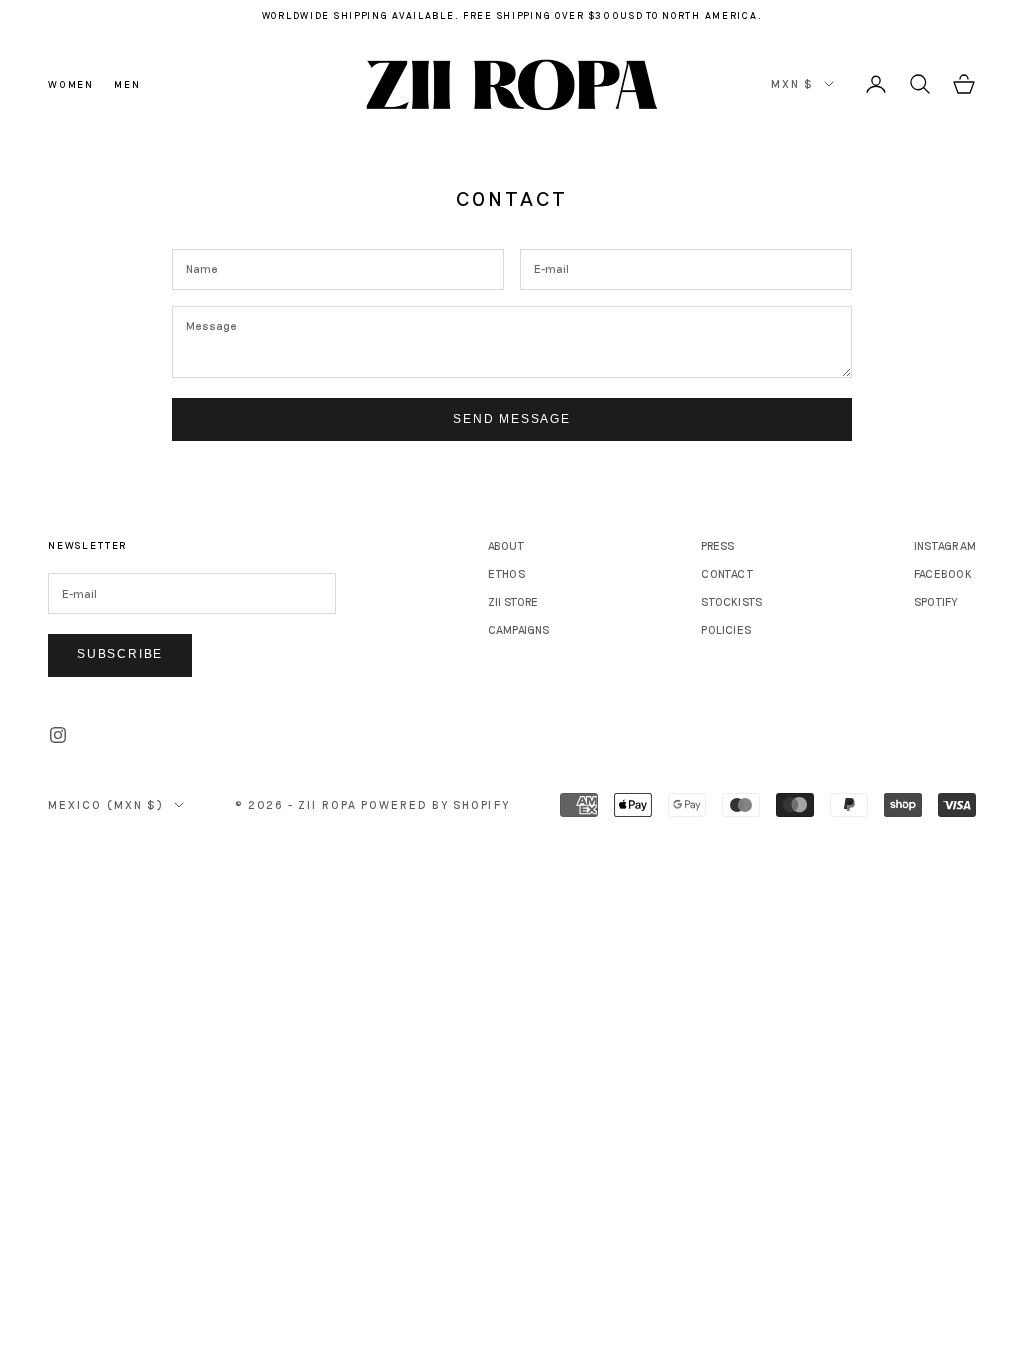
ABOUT (506, 545)
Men (127, 84)
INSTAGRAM (945, 545)
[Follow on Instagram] (58, 735)
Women (71, 84)
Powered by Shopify (435, 804)
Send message (512, 419)
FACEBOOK (943, 573)
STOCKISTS (731, 601)
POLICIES (726, 629)
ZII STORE (513, 601)
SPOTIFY (936, 601)
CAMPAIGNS (519, 629)
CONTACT (727, 573)
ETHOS (506, 573)
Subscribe (120, 654)
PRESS (717, 545)
